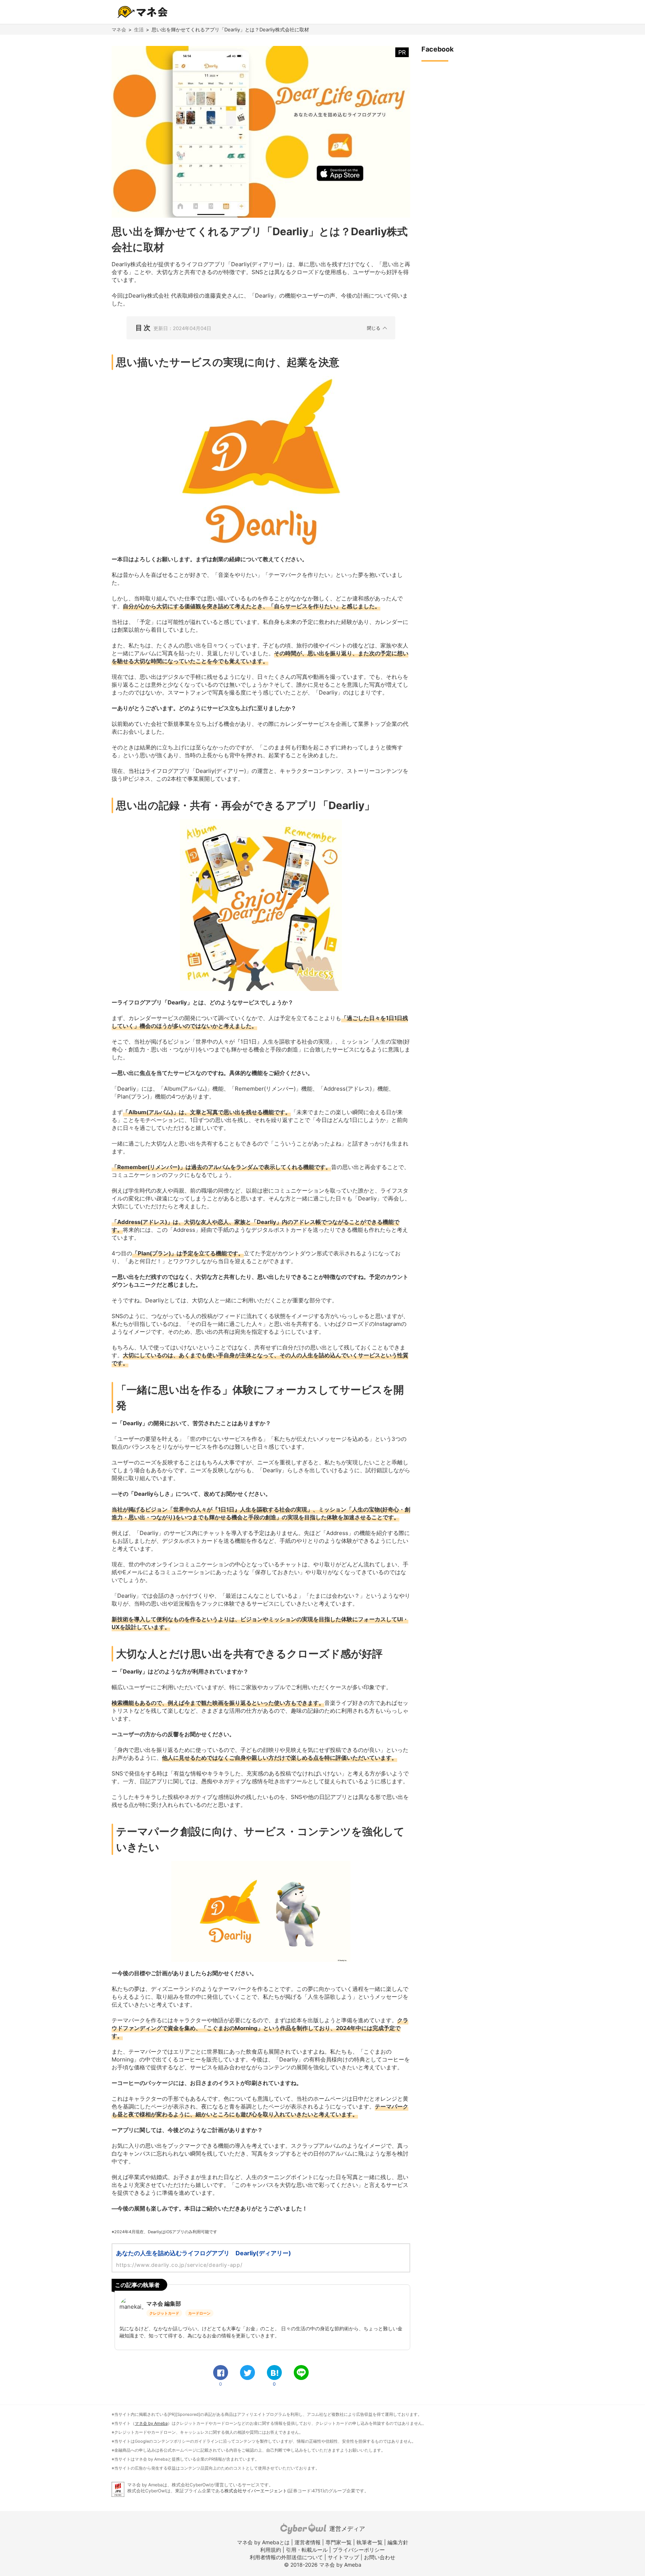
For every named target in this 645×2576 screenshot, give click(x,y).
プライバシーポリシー (359, 2550)
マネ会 (119, 29)
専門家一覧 (339, 2542)
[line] (301, 2373)
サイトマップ (343, 2557)
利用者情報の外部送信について (286, 2557)
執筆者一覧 (370, 2542)
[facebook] (221, 2373)
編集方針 (398, 2542)
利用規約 (271, 2550)
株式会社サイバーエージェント (256, 2491)
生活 (139, 29)
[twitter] (247, 2373)
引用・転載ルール (307, 2550)
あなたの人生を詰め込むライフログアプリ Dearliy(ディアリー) (204, 2253)
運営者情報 (308, 2542)
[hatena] (274, 2373)
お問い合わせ (380, 2557)
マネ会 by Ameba (151, 2423)
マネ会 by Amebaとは (263, 2542)
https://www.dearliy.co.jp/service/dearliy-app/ (179, 2265)
